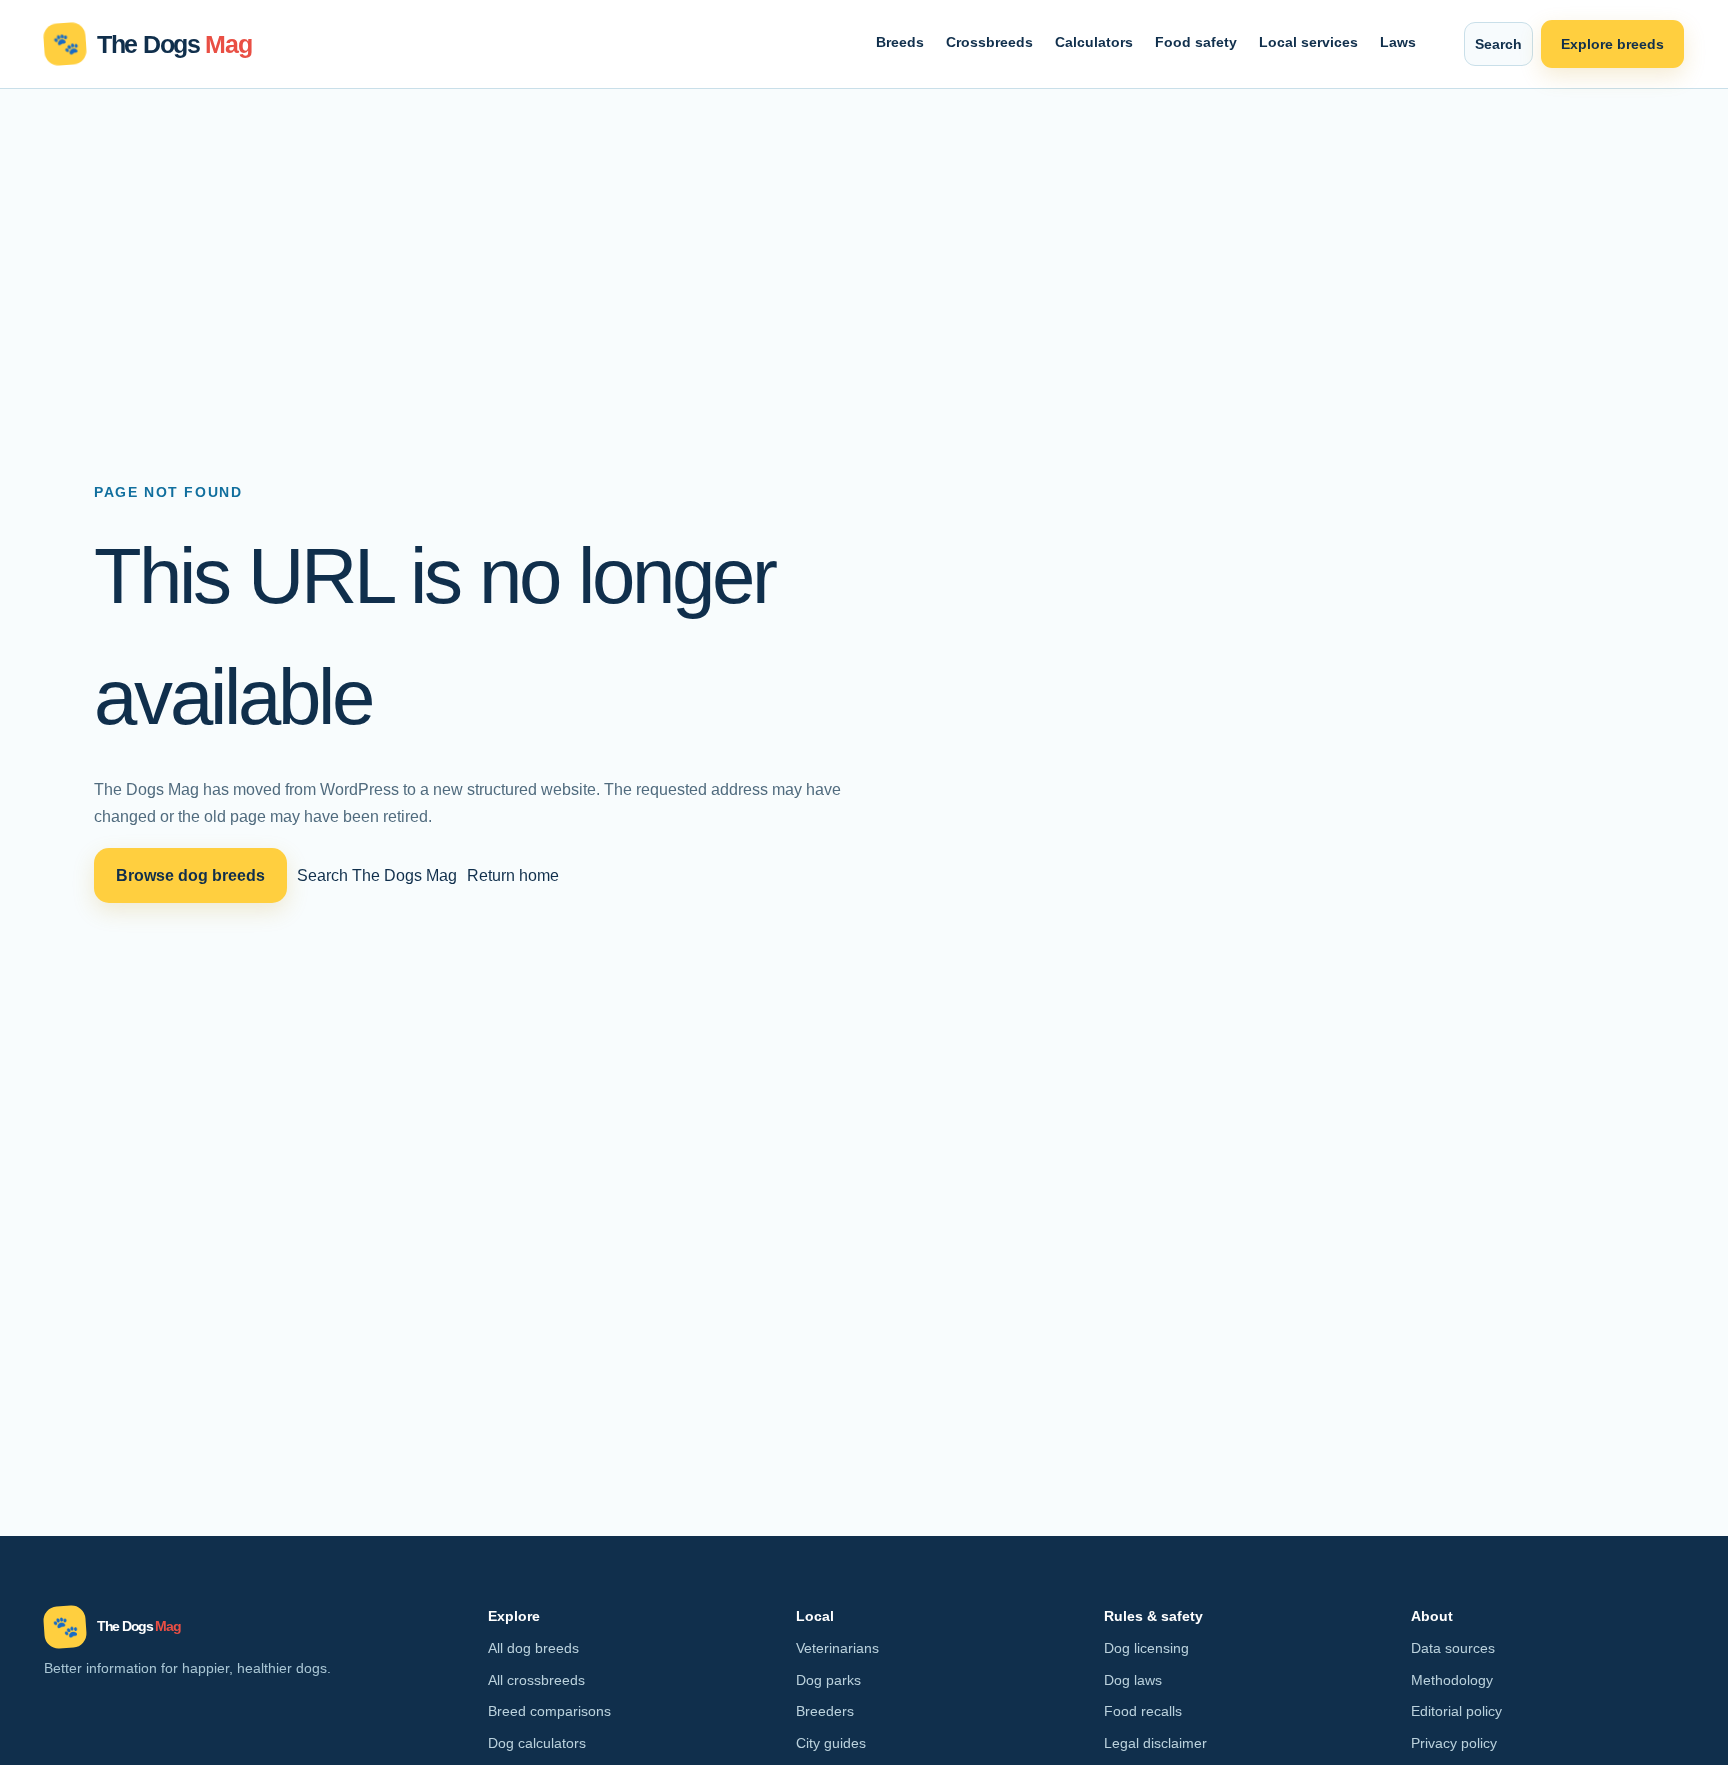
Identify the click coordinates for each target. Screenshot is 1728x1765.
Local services (1308, 42)
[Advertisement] (864, 239)
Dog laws (1133, 1680)
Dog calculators (537, 1743)
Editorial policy (1456, 1711)
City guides (831, 1743)
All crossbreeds (536, 1680)
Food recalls (1143, 1711)
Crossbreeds (989, 42)
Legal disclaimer (1155, 1743)
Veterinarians (837, 1648)
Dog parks (828, 1680)
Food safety (1196, 42)
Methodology (1452, 1680)
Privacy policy (1454, 1743)
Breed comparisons (549, 1711)
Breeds (900, 42)
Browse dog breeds (190, 875)
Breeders (825, 1711)
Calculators (1094, 42)
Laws (1398, 42)
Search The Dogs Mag (377, 875)
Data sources (1453, 1648)
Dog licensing (1146, 1648)
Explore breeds (1612, 44)
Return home (513, 875)
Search (1498, 44)
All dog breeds (533, 1648)
